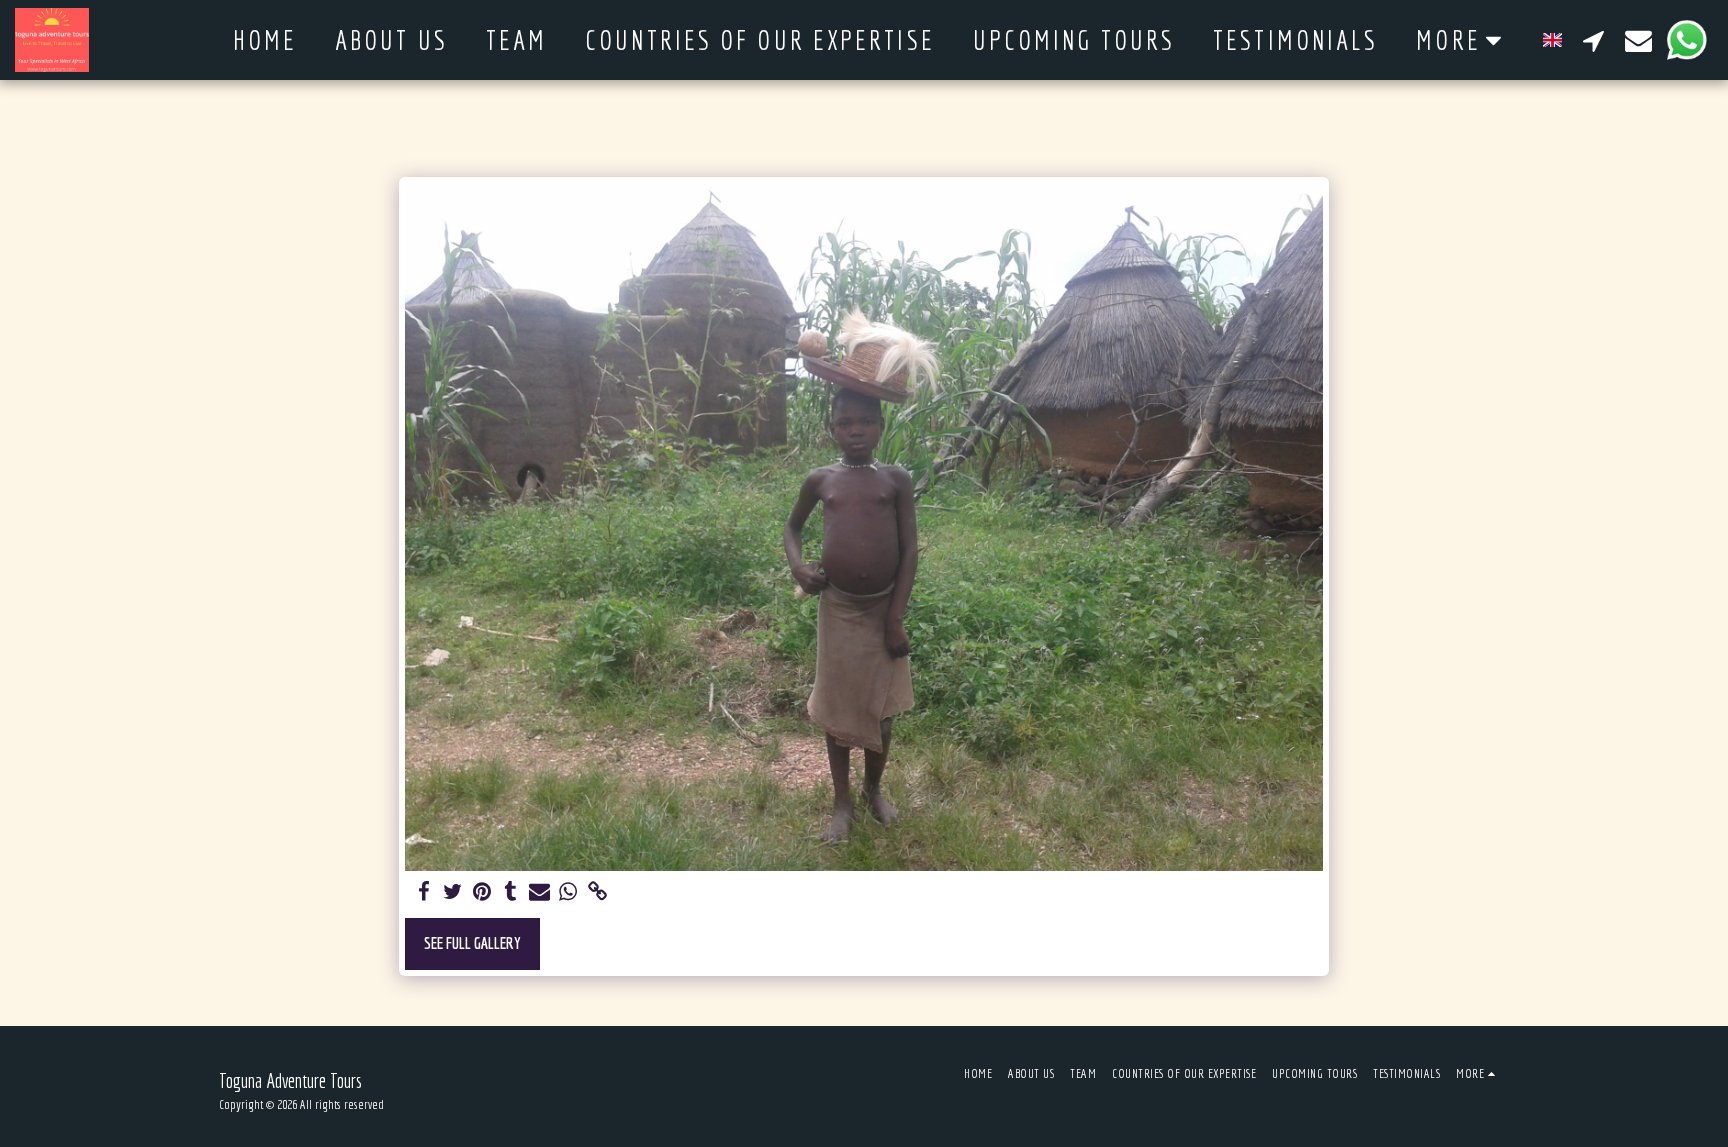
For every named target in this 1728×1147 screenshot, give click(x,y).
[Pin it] (481, 892)
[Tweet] (452, 892)
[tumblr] (510, 892)
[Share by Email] (539, 892)
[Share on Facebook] (423, 892)
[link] (597, 892)
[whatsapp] (568, 892)
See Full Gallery (472, 942)
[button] (1593, 40)
